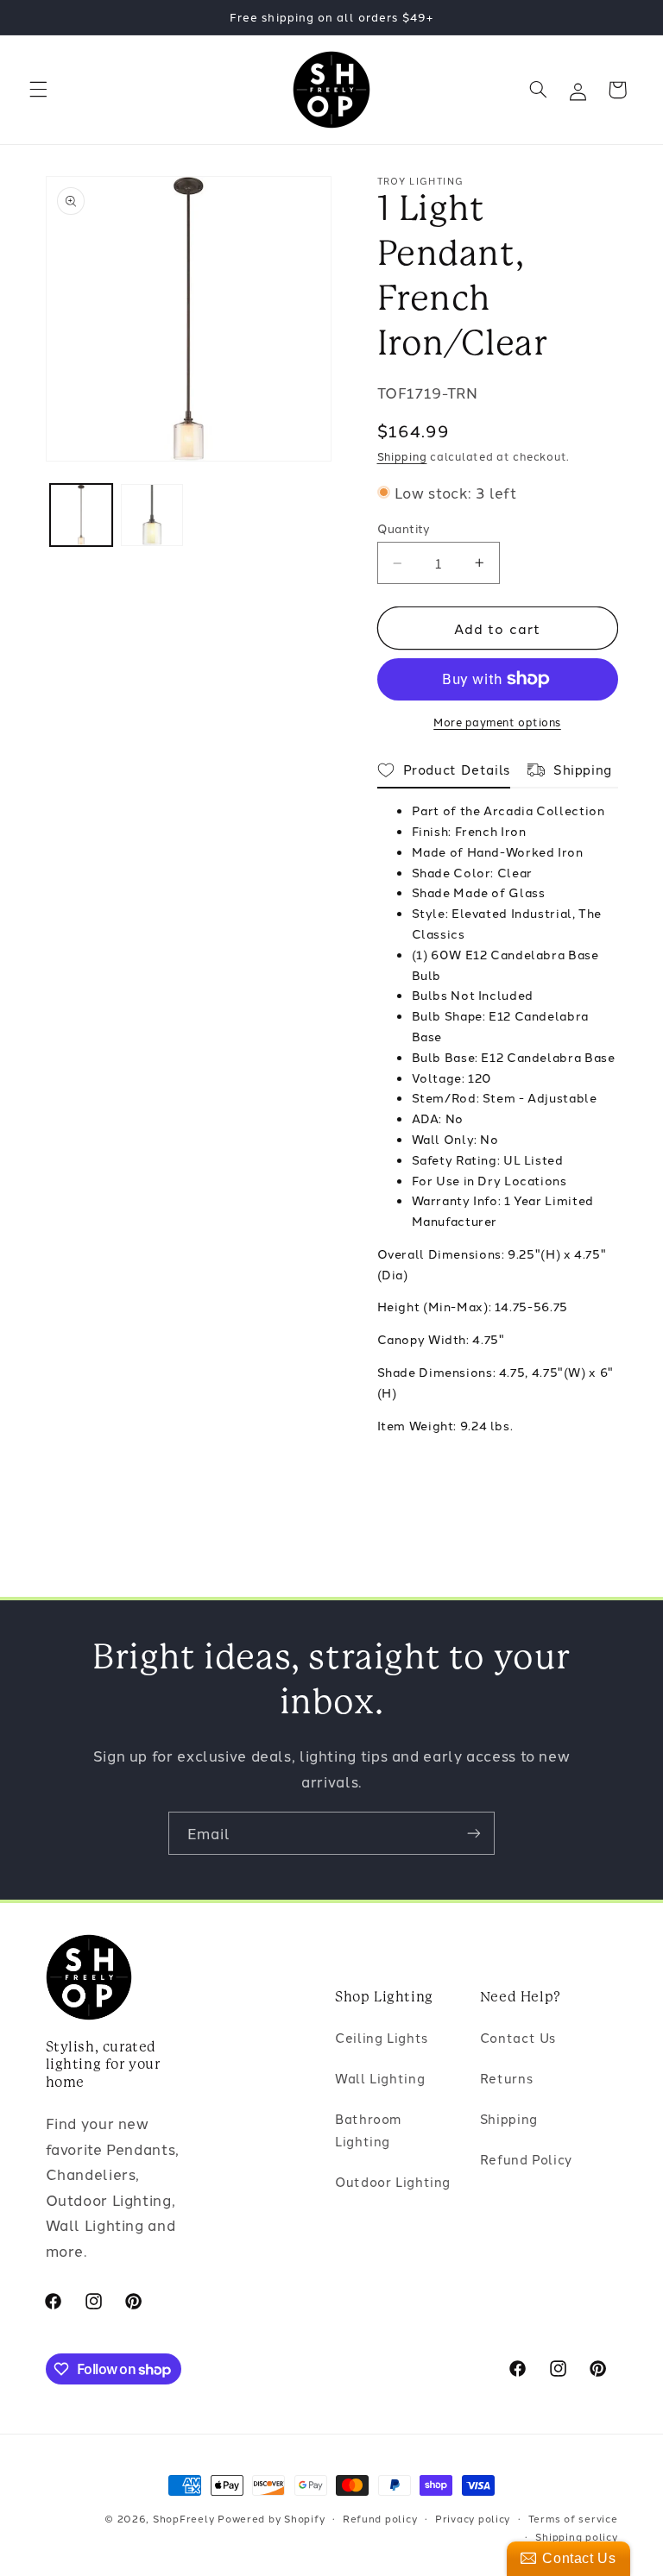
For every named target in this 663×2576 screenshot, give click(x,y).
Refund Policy (526, 2159)
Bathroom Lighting (368, 2130)
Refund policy (380, 2518)
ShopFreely (183, 2518)
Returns (506, 2078)
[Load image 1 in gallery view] (81, 515)
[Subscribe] (474, 1833)
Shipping (402, 456)
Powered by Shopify (271, 2518)
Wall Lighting (380, 2078)
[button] (38, 90)
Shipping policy (576, 2536)
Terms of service (573, 2518)
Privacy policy (473, 2518)
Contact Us (518, 2037)
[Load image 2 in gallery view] (152, 515)
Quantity (404, 528)
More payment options (497, 722)
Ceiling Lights (382, 2037)
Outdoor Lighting (393, 2181)
